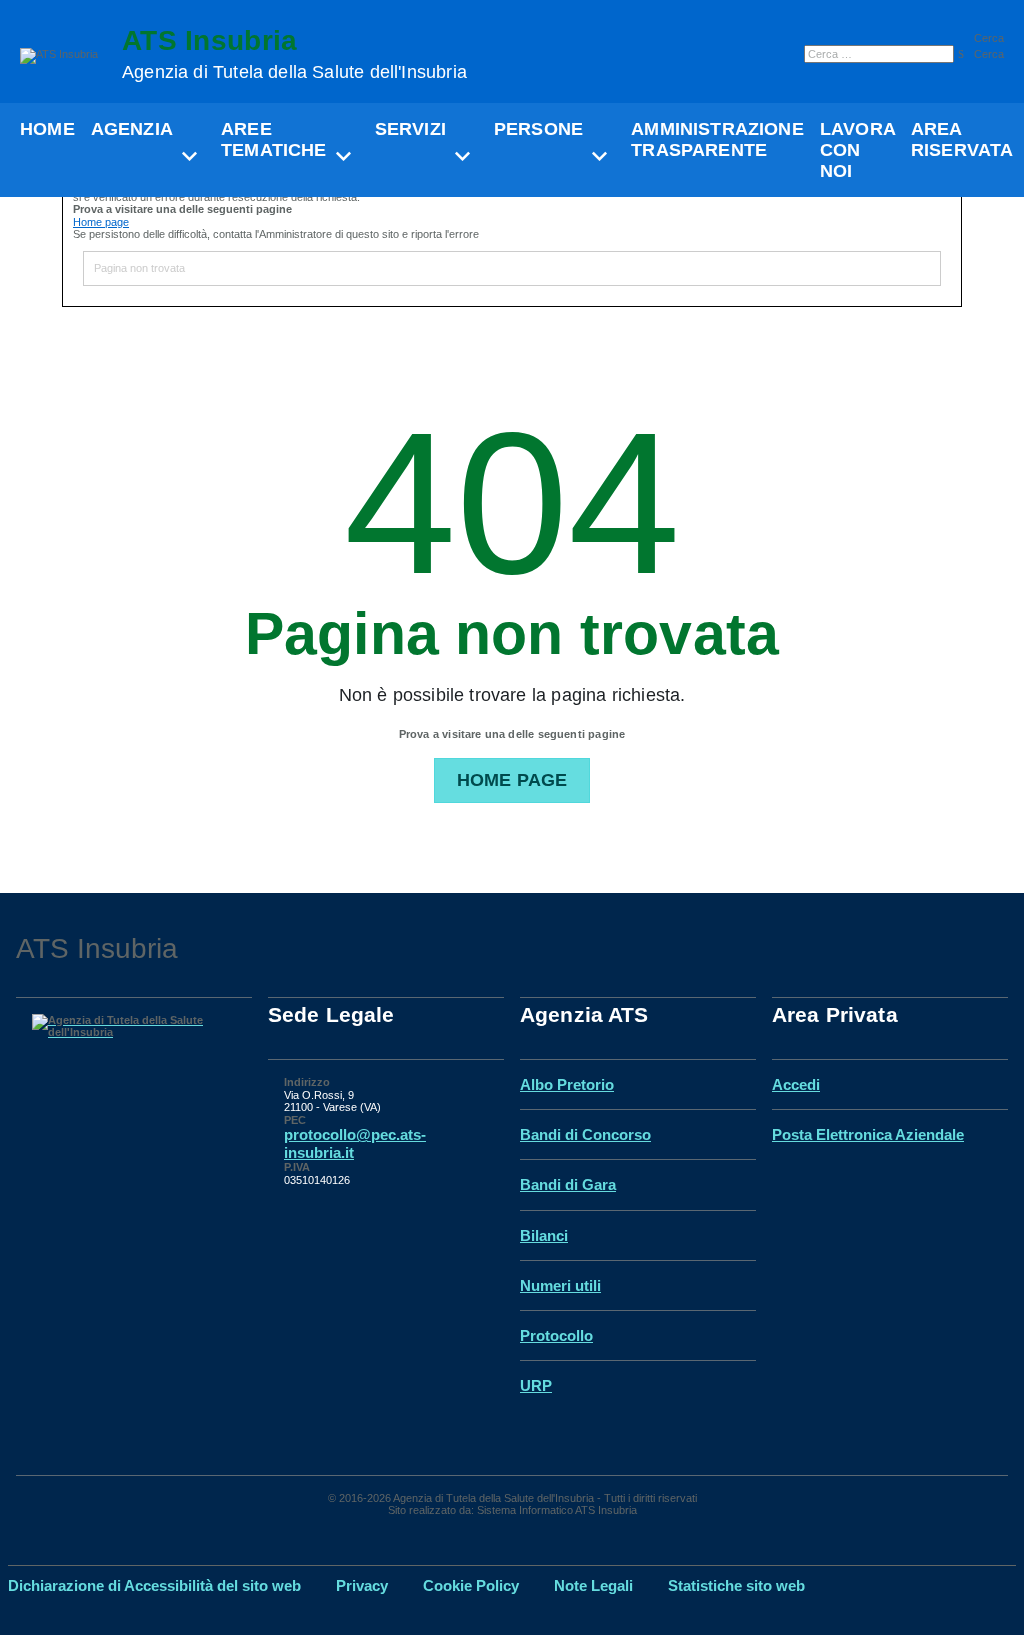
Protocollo (556, 1335)
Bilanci (544, 1235)
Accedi (796, 1084)
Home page (101, 222)
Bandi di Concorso (585, 1134)
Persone (538, 129)
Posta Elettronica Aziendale (868, 1134)
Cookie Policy (471, 1585)
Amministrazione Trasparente (717, 139)
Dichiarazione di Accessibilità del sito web (154, 1585)
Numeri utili (560, 1285)
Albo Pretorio (567, 1084)
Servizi (410, 129)
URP (536, 1385)
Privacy (362, 1585)
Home (47, 129)
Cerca (989, 38)
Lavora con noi (857, 149)
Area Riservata (962, 139)
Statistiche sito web (736, 1585)
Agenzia (132, 129)
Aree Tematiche (274, 139)
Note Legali (593, 1585)
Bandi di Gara (568, 1184)
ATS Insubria (294, 54)
